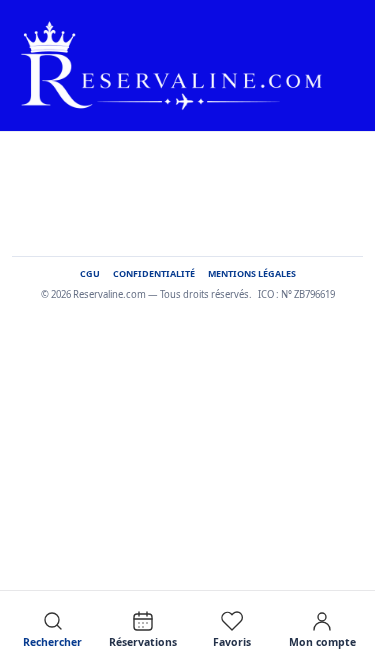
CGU (90, 274)
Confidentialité (154, 274)
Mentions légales (252, 274)
